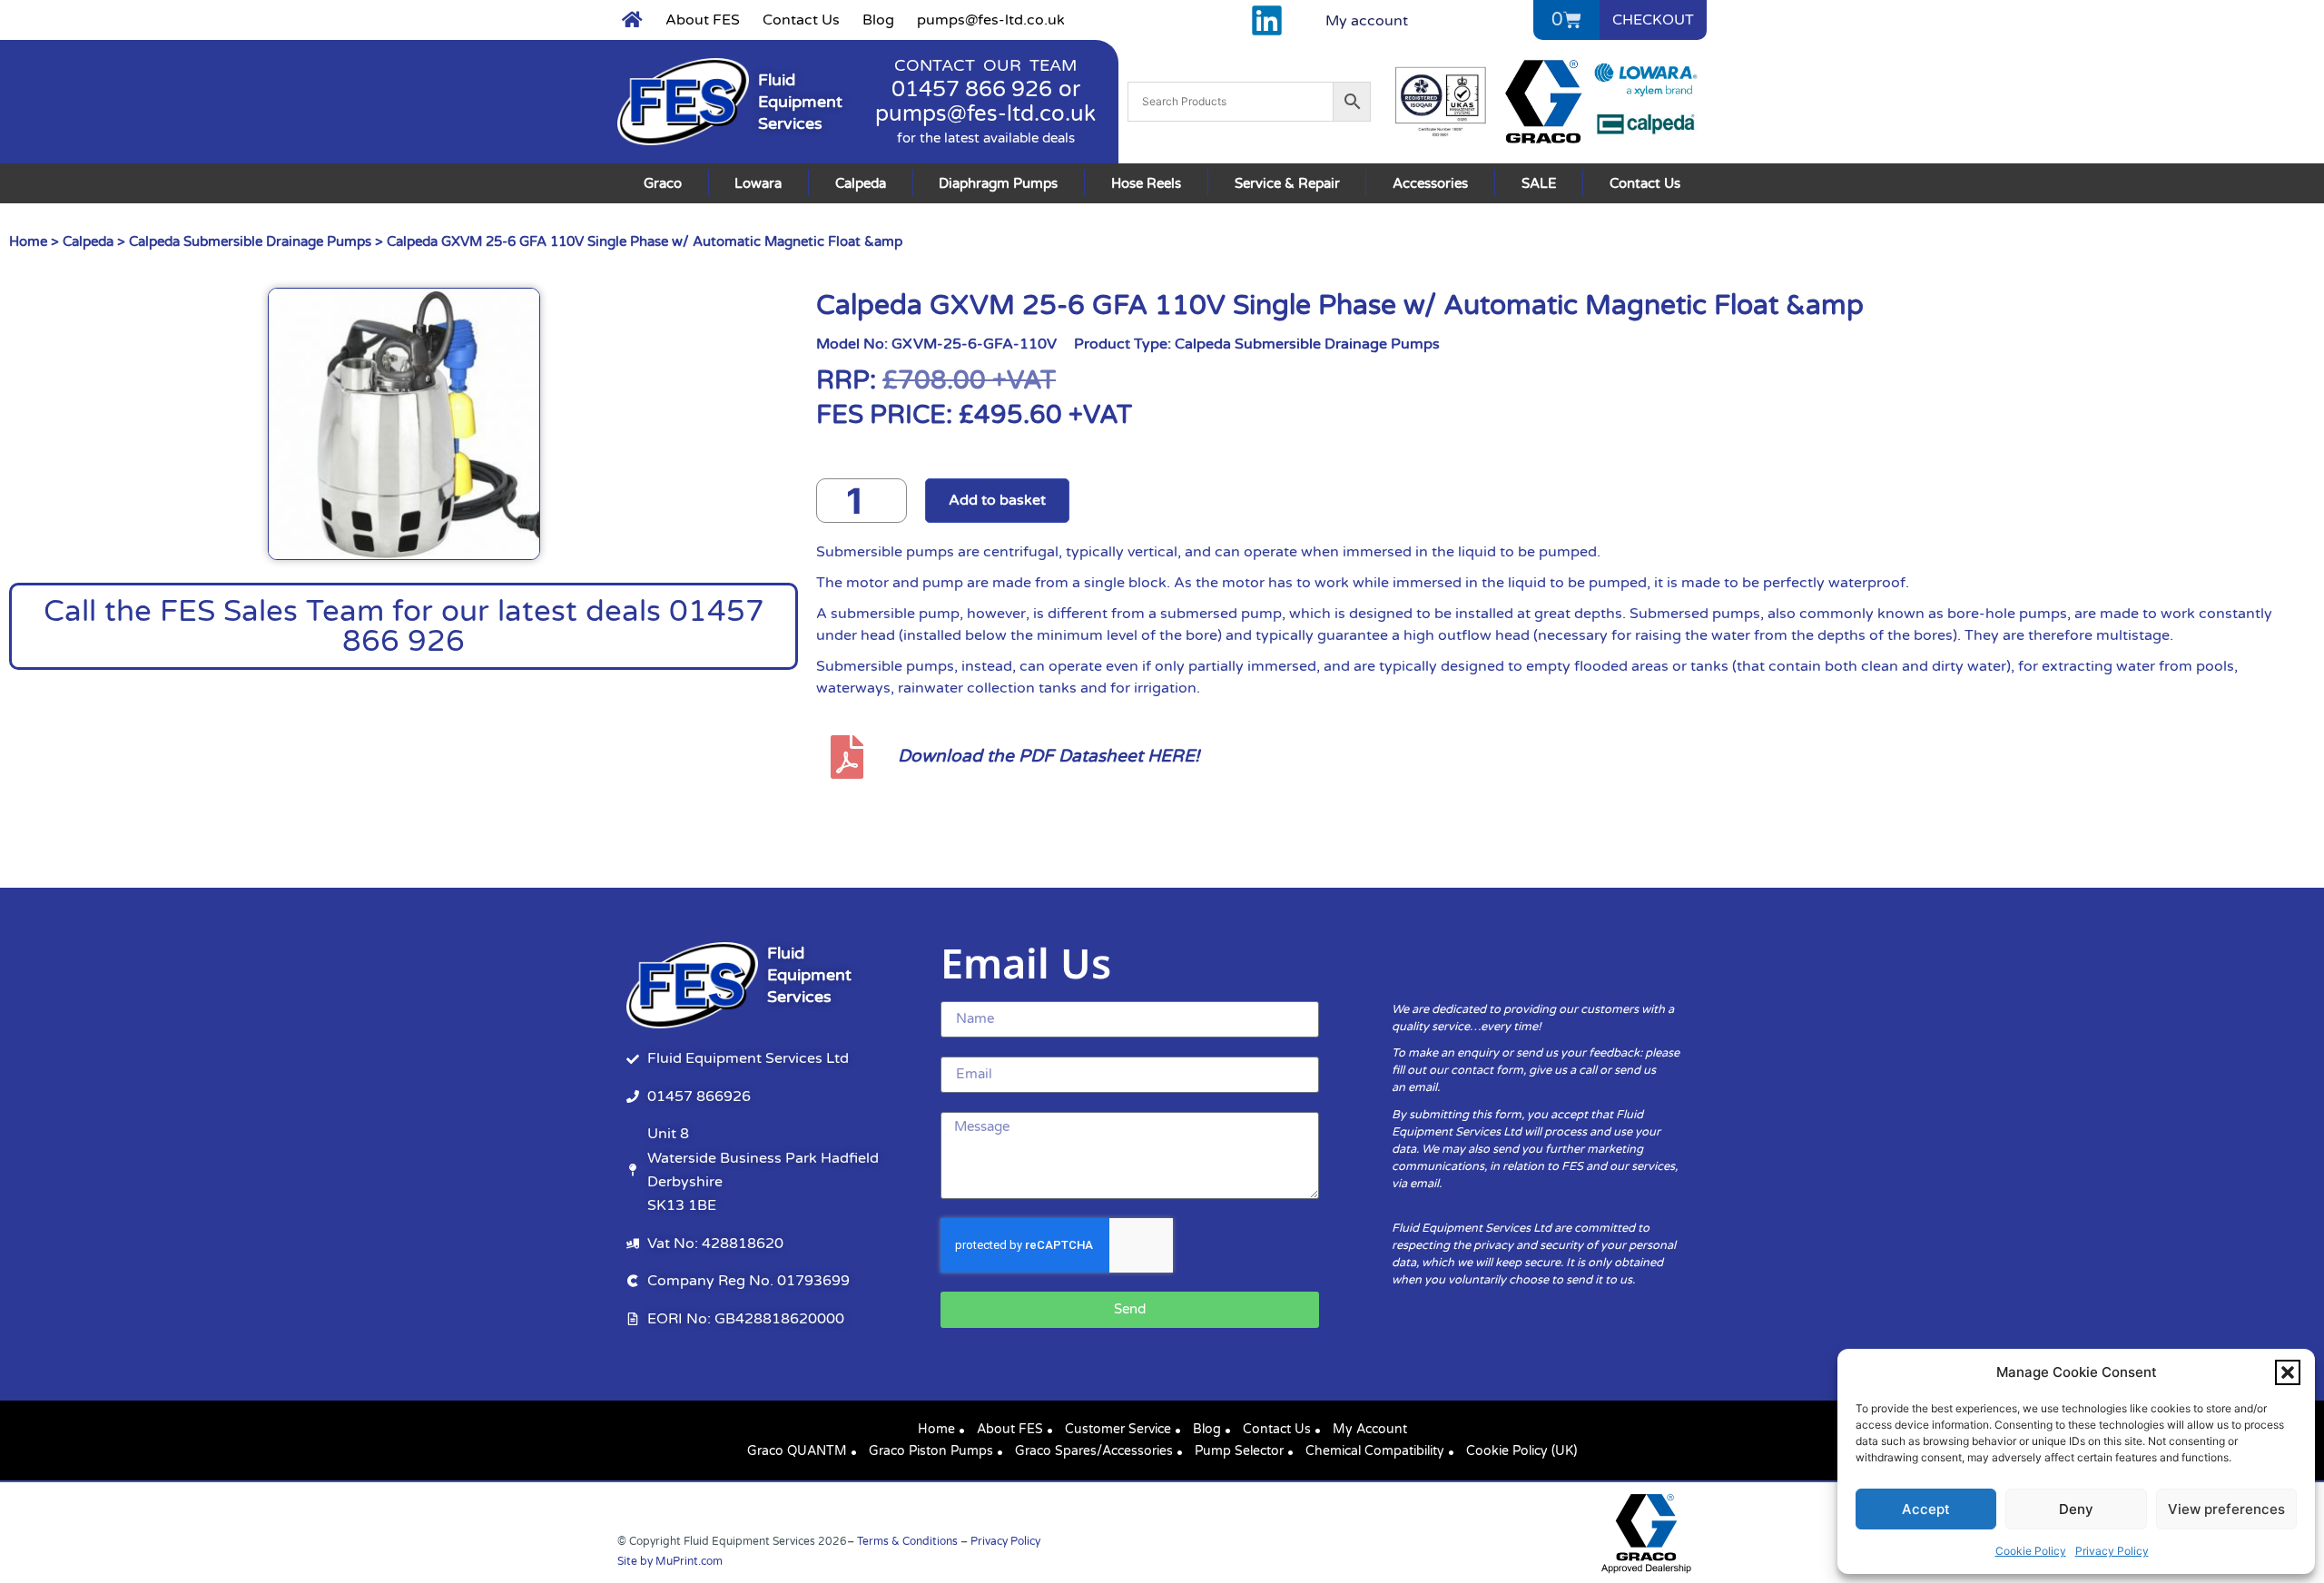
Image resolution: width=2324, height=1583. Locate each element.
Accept (1926, 1509)
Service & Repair (1287, 183)
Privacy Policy (2112, 1551)
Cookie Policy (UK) (1521, 1451)
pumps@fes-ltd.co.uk (991, 20)
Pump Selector (1239, 1451)
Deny (2076, 1509)
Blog (878, 20)
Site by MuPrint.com (670, 1561)
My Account (1370, 1429)
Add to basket (997, 500)
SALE (1539, 183)
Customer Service (1118, 1429)
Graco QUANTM (797, 1451)
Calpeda (861, 183)
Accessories (1430, 183)
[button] (2288, 1372)
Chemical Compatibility (1375, 1451)
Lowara (758, 183)
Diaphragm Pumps (998, 183)
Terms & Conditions (907, 1541)
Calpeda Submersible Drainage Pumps (250, 241)
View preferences (2226, 1509)
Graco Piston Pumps (931, 1451)
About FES (703, 20)
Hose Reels (1146, 183)
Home (28, 241)
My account (1367, 21)
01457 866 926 (972, 89)
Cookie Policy (2031, 1551)
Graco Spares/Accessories (1094, 1451)
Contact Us (801, 20)
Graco (663, 183)
